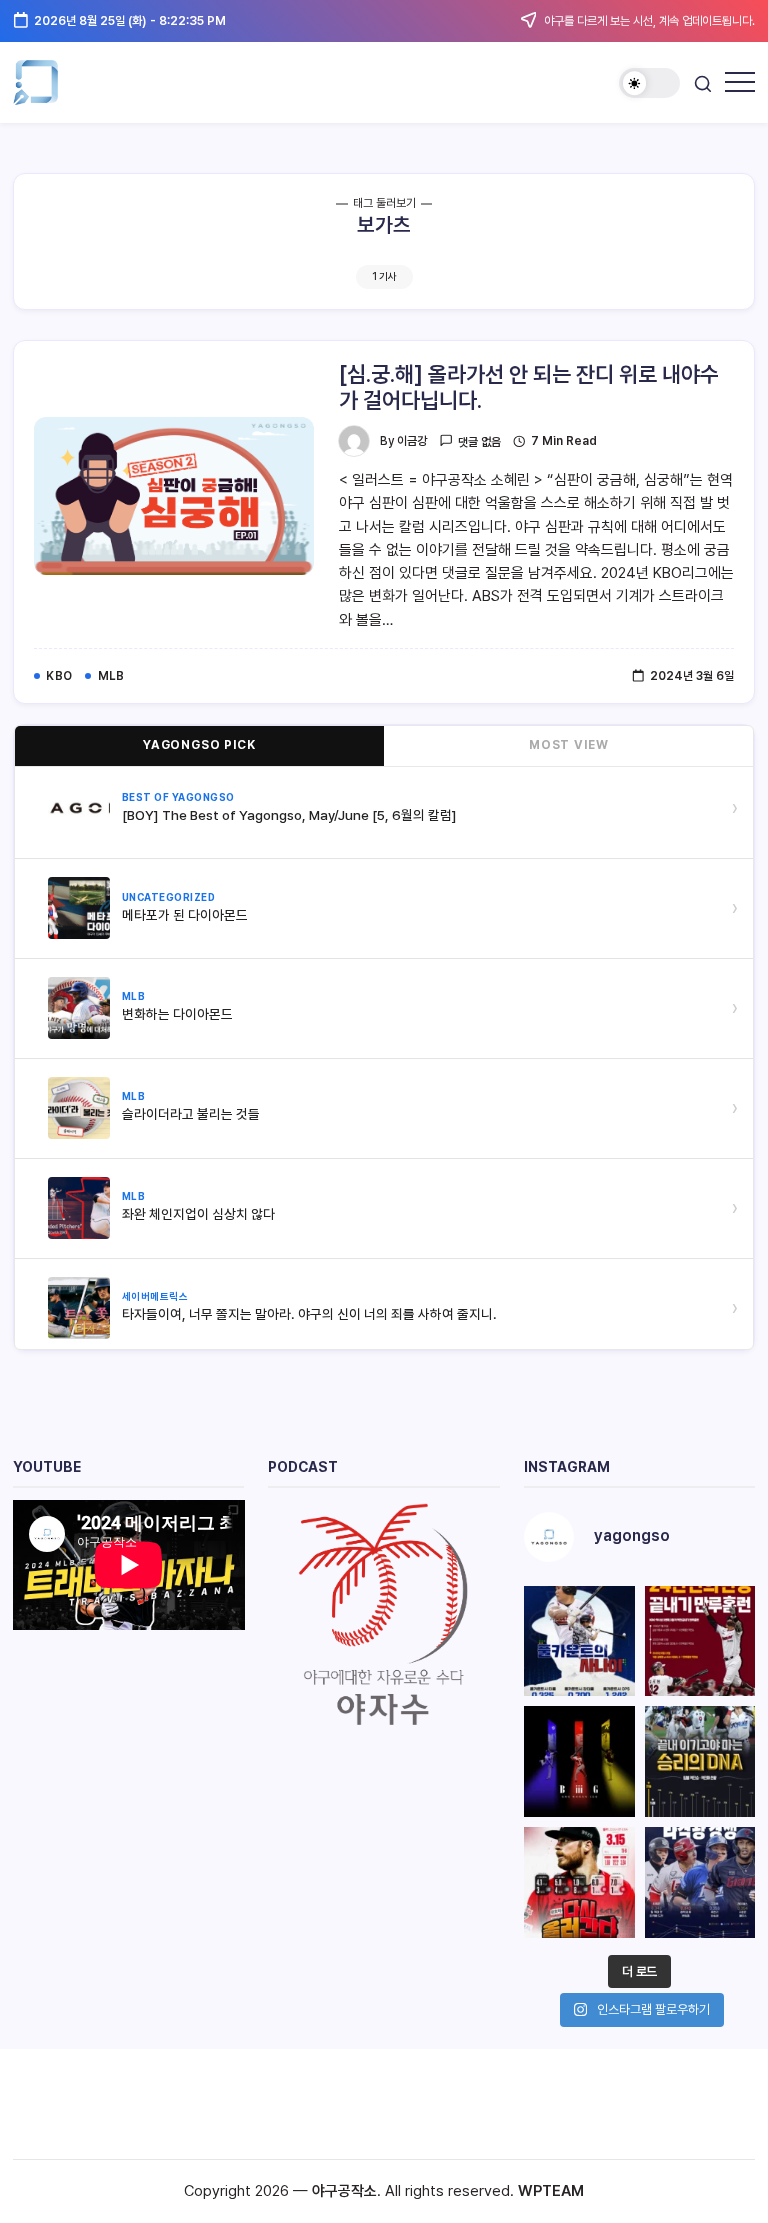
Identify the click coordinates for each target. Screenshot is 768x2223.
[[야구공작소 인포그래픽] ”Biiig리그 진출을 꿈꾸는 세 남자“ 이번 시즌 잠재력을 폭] (579, 1761)
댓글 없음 (479, 442)
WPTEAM (551, 2191)
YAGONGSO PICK (199, 745)
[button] (649, 83)
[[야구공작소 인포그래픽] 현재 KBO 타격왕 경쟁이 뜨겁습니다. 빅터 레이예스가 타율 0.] (700, 1882)
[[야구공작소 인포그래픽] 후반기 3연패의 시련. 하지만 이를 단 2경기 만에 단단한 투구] (579, 1882)
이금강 (412, 441)
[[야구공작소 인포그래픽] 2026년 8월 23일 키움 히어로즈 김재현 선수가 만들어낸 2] (700, 1641)
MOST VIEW (569, 745)
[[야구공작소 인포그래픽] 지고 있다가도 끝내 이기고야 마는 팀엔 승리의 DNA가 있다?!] (700, 1761)
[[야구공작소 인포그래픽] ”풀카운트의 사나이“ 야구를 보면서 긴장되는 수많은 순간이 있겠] (579, 1641)
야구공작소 (344, 2191)
